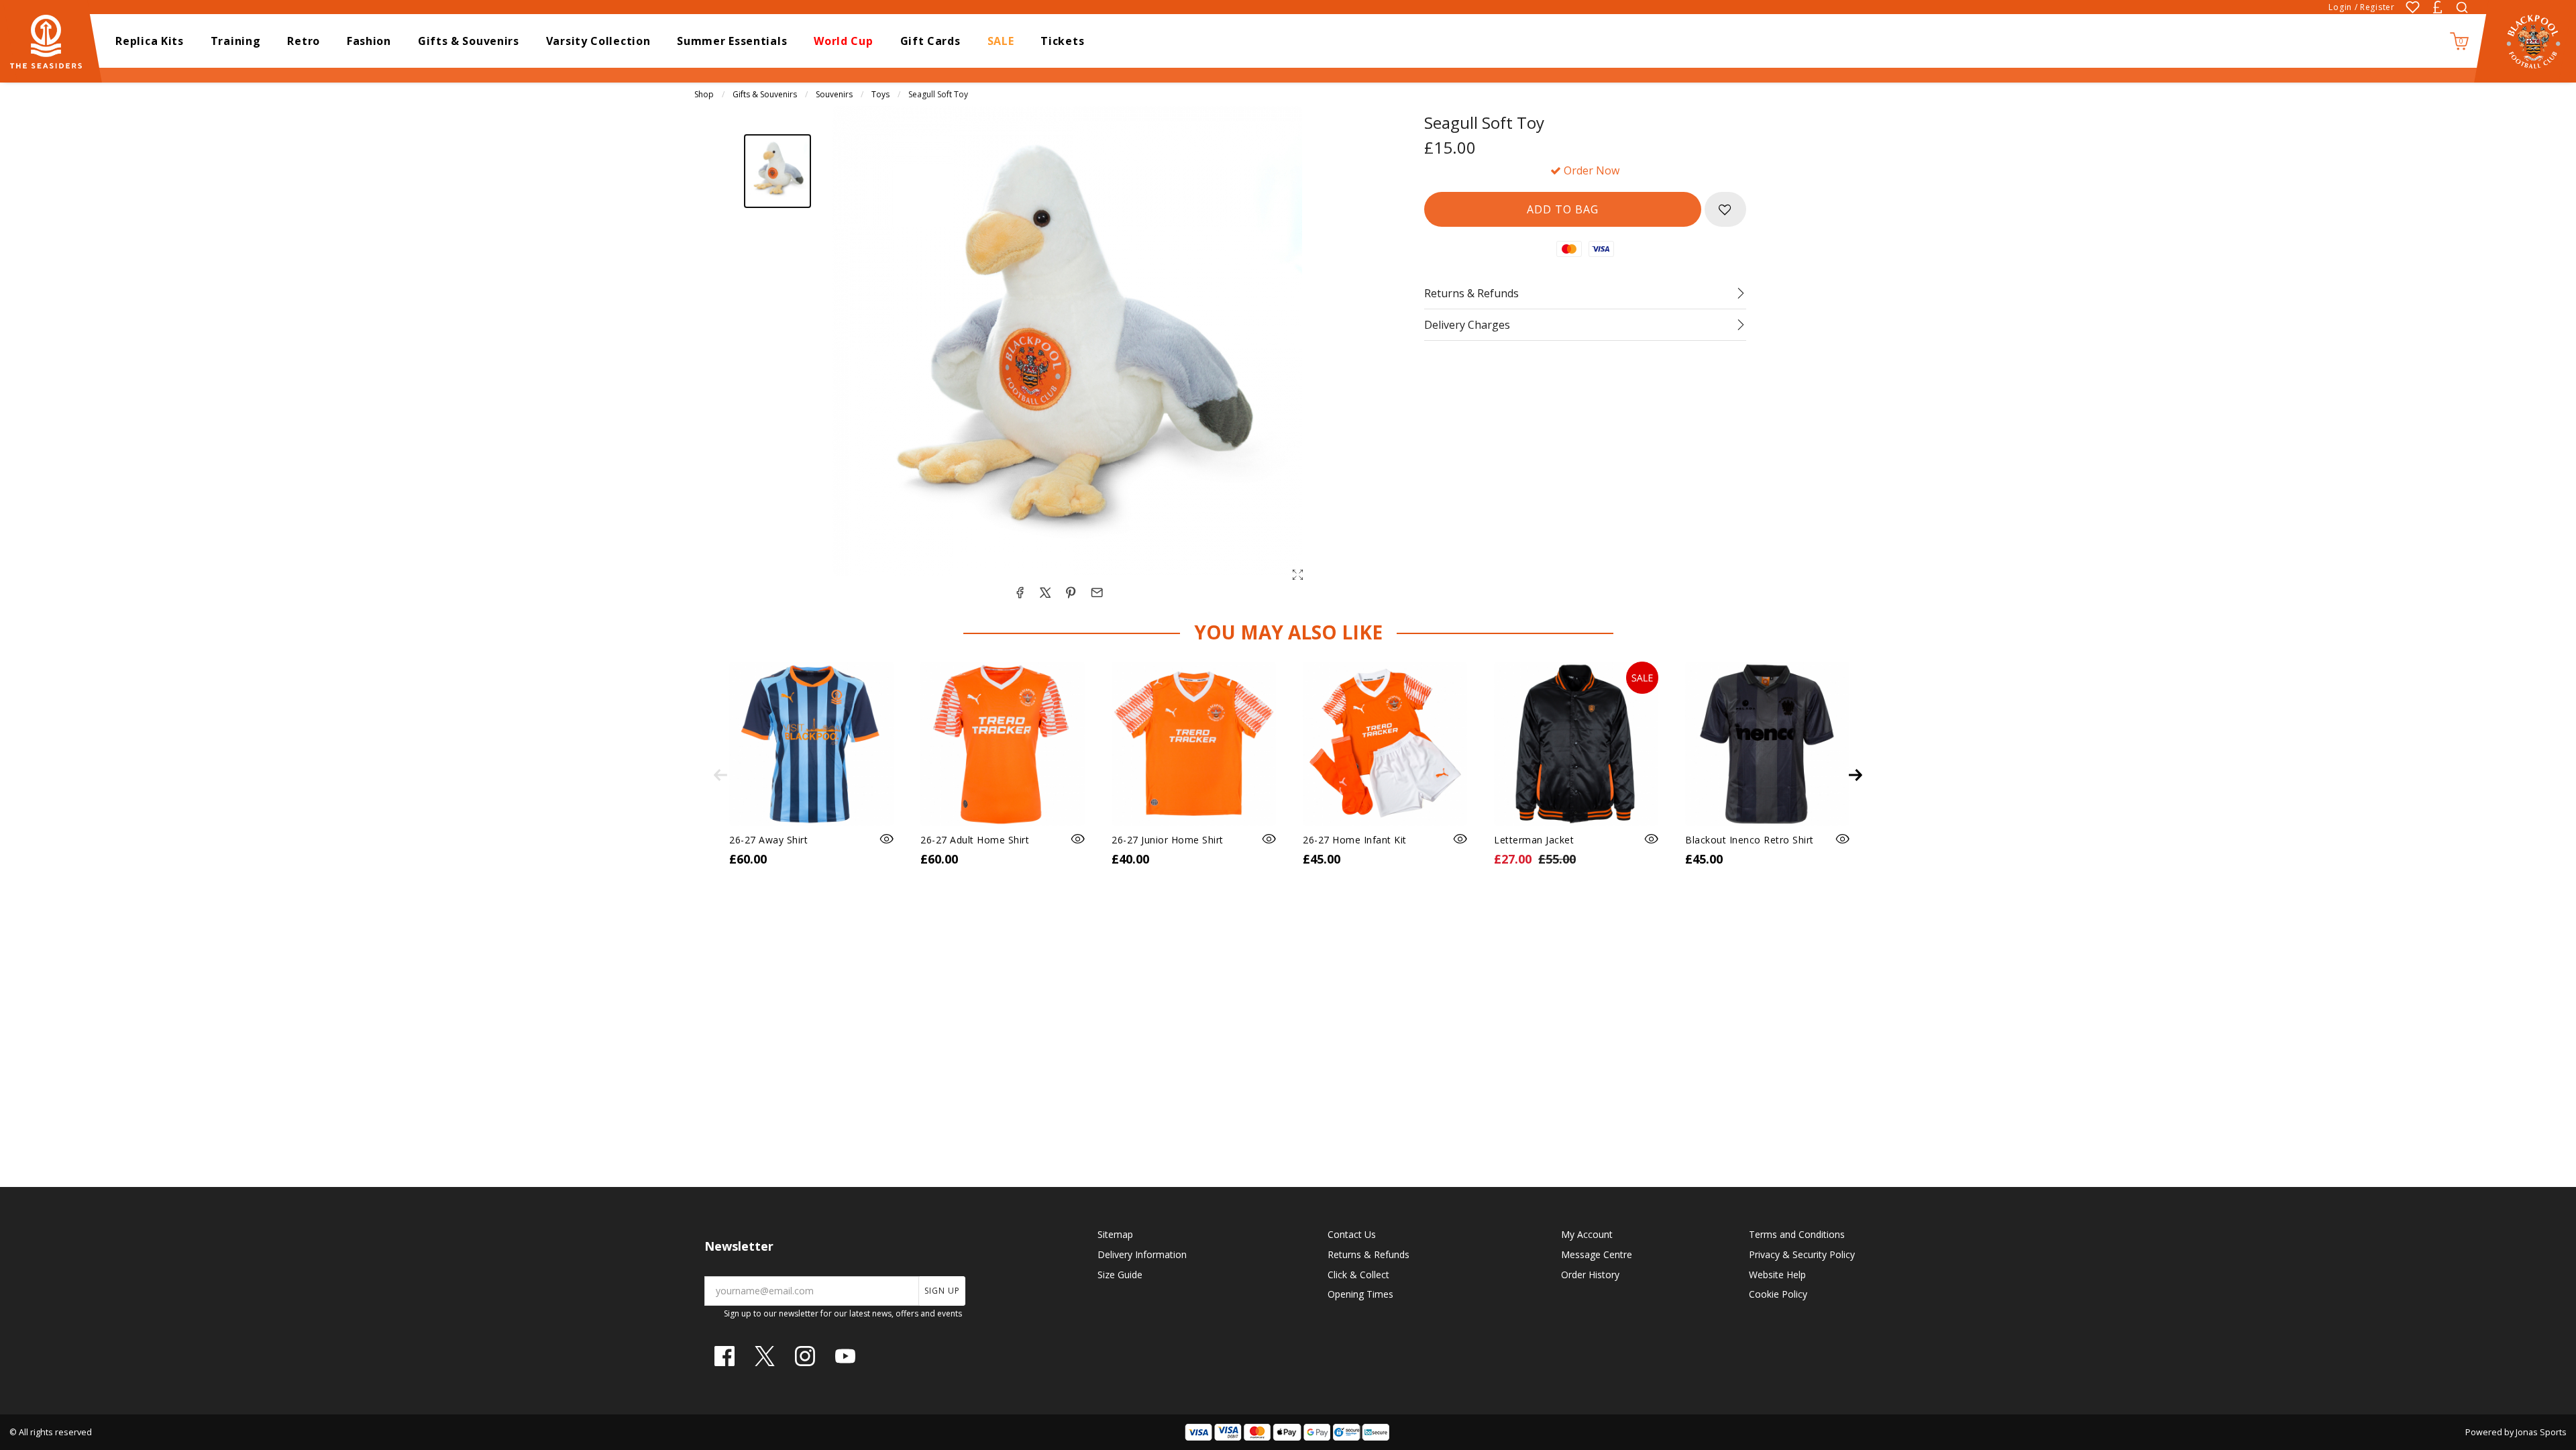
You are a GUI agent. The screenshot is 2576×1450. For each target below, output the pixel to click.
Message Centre (1597, 1254)
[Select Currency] (2437, 7)
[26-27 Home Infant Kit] (1385, 744)
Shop (704, 94)
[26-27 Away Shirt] (811, 744)
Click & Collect (1358, 1275)
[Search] (2462, 7)
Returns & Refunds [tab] (1471, 293)
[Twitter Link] (765, 1356)
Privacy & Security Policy (1802, 1254)
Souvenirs (834, 94)
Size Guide (1120, 1275)
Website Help (1777, 1275)
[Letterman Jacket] (1576, 744)
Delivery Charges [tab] (1467, 325)
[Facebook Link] (724, 1356)
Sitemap (1115, 1234)
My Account (1587, 1234)
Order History (1590, 1275)
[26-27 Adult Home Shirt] (1003, 744)
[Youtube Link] (845, 1356)
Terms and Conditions (1797, 1234)
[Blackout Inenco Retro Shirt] (1767, 744)
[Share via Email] (1097, 592)
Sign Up (942, 1291)
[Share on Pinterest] (1071, 592)
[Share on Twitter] (1045, 592)
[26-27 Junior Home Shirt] (1194, 744)
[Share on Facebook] (1020, 592)
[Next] (1856, 775)
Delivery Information (1142, 1254)
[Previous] (720, 775)
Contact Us (1352, 1234)
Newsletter (739, 1246)
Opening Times (1360, 1294)
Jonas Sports (2541, 1432)
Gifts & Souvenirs (765, 94)
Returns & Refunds (1368, 1254)
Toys (880, 94)
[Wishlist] (2413, 7)
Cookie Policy (1778, 1294)
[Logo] (52, 40)
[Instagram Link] (805, 1356)
